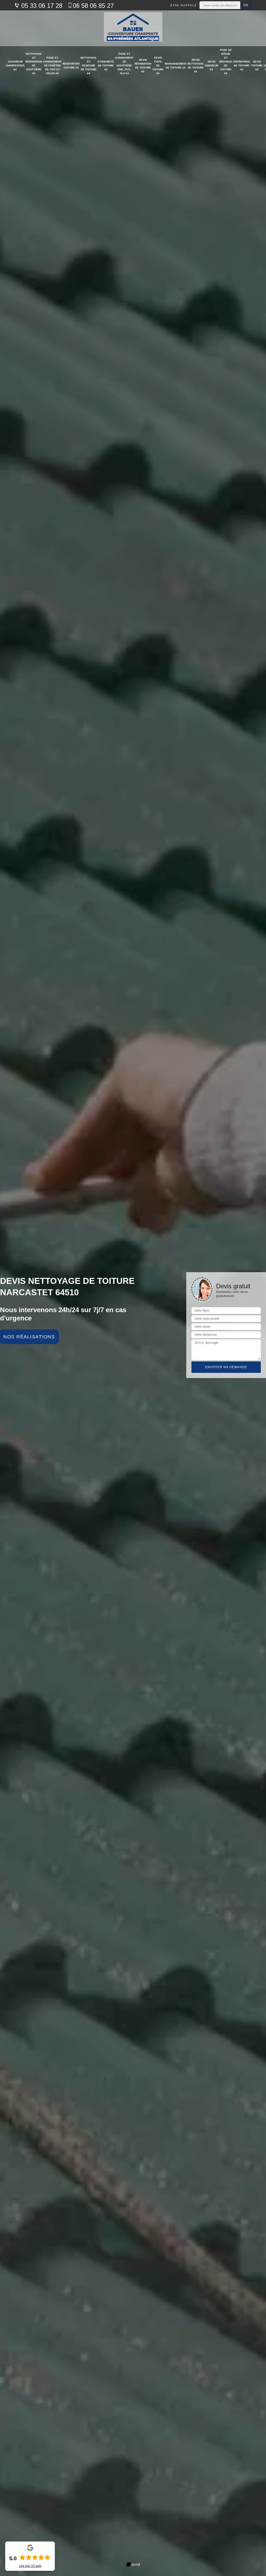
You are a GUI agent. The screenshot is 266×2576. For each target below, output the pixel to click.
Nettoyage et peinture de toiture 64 (89, 66)
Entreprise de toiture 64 (242, 66)
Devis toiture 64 (257, 66)
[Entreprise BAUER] (133, 28)
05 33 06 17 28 (41, 6)
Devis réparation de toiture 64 (143, 66)
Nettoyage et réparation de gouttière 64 (34, 64)
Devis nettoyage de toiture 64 (196, 66)
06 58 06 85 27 (93, 6)
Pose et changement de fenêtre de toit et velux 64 (52, 66)
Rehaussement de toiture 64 (176, 66)
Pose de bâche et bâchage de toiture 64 (226, 62)
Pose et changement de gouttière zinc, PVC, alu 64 (124, 64)
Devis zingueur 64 (211, 66)
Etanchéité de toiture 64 (106, 66)
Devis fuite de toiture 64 (158, 66)
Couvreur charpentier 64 (15, 66)
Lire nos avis (30, 2566)
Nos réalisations (29, 1337)
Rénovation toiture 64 (71, 66)
